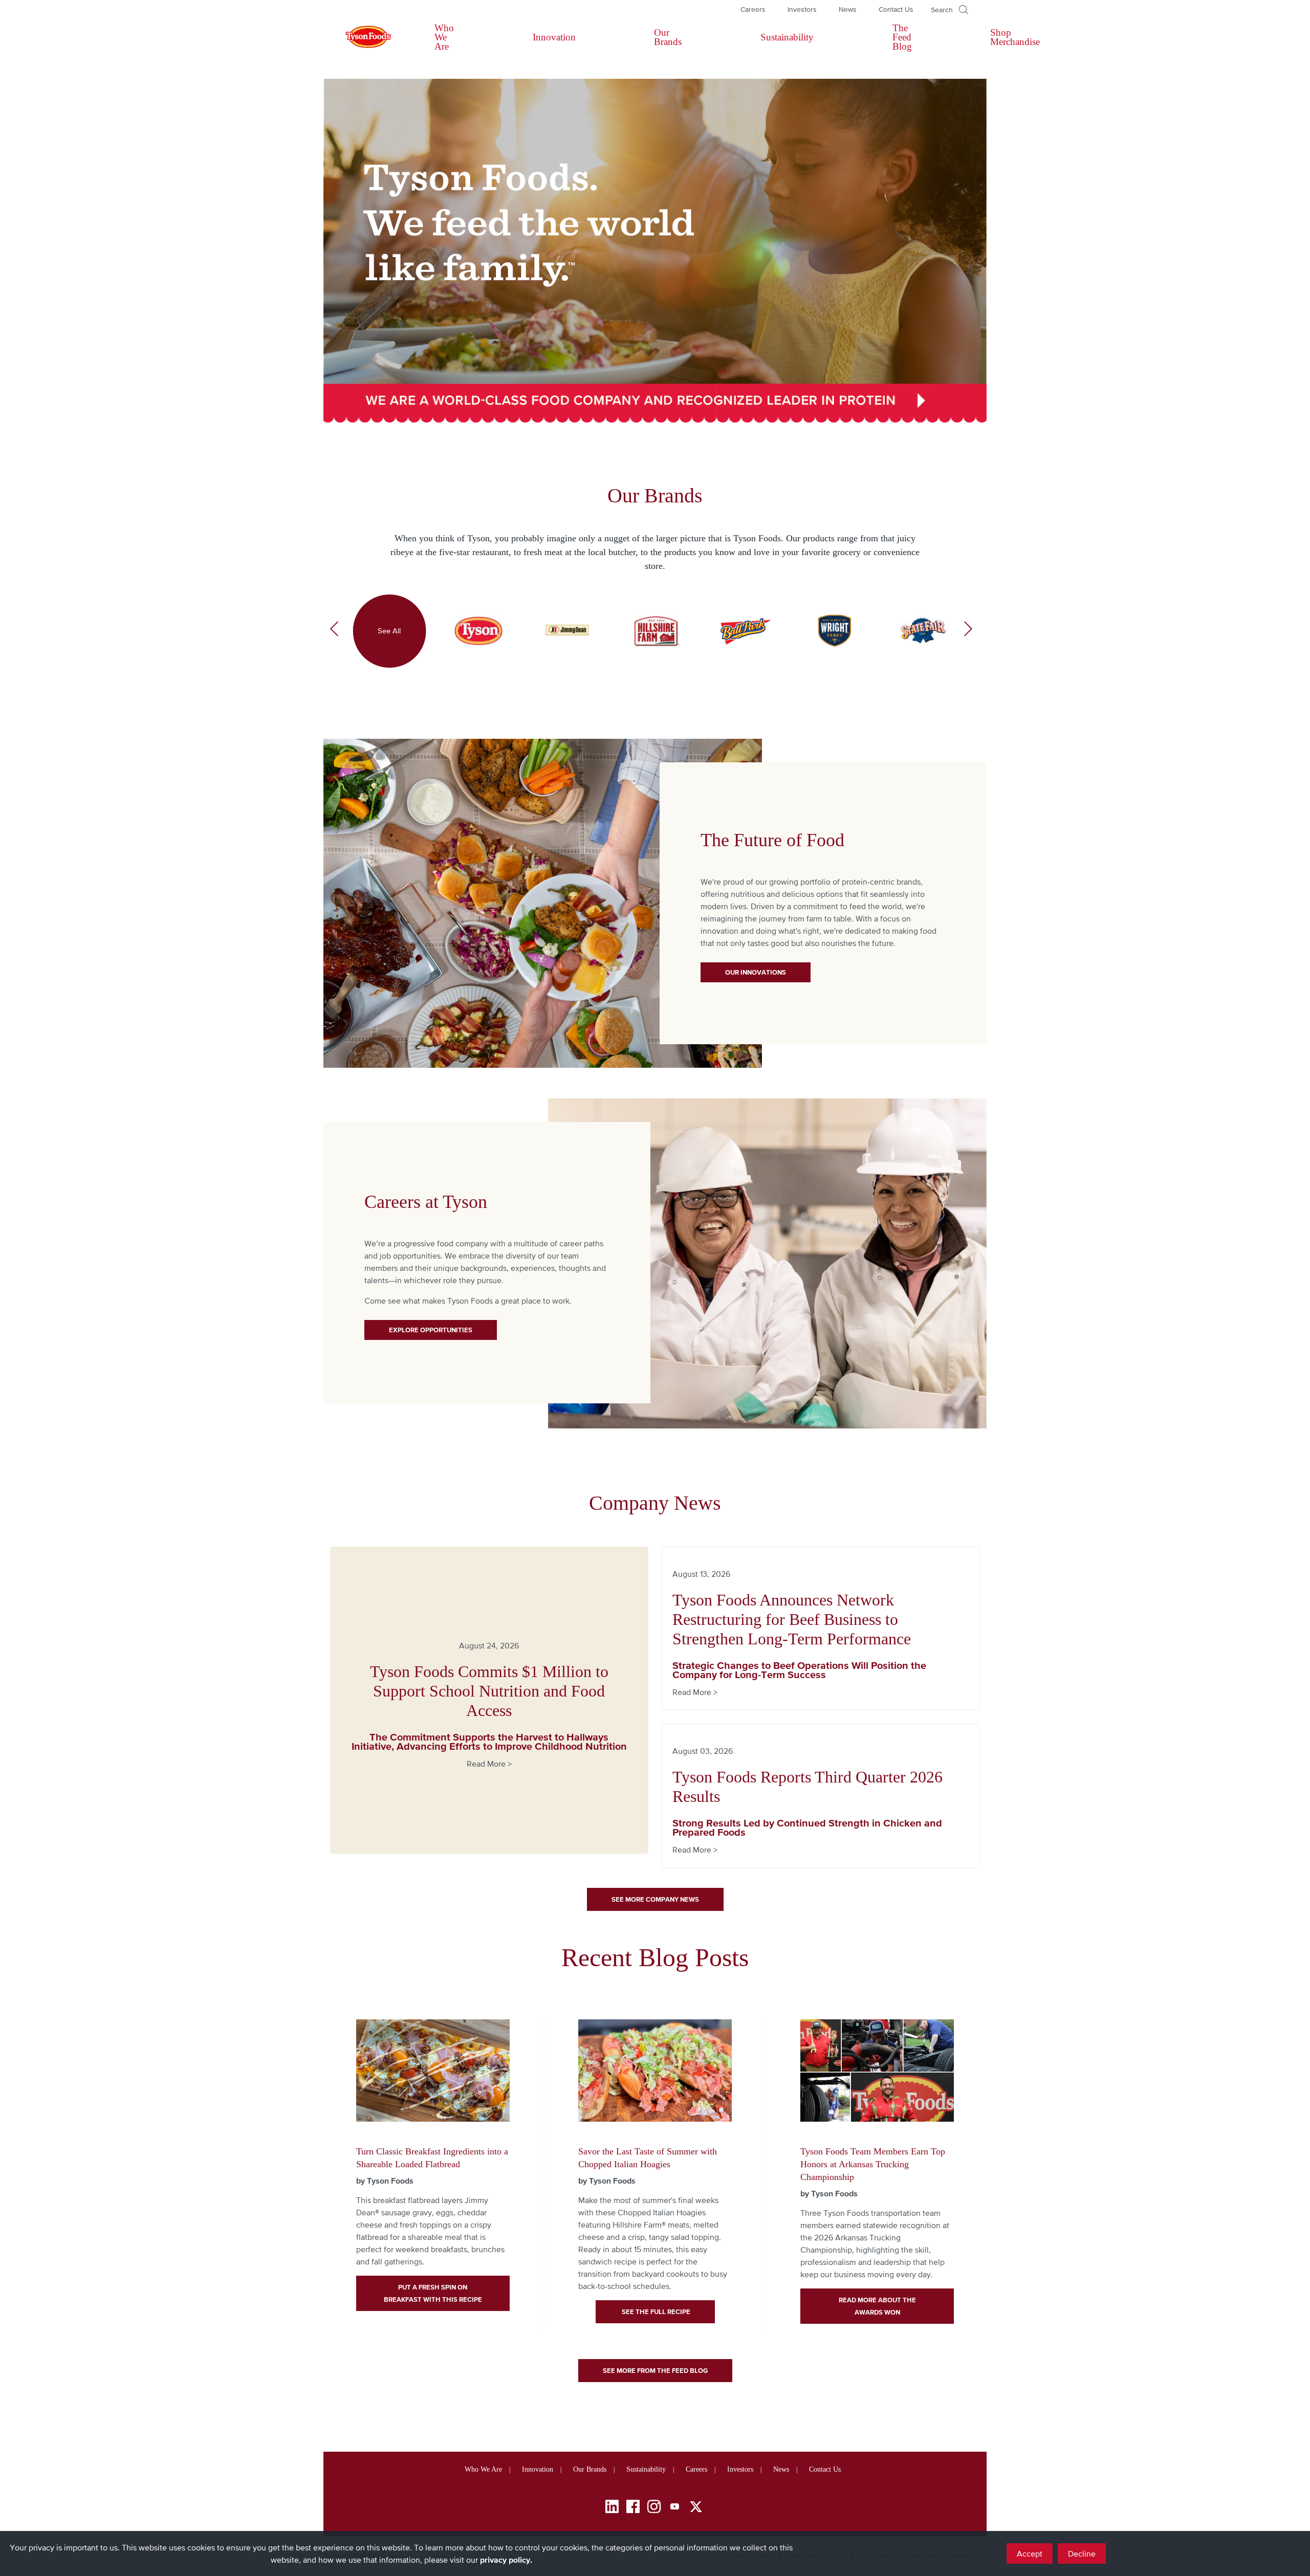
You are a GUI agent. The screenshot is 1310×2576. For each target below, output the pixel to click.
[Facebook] (633, 2508)
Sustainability (787, 37)
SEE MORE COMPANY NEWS (655, 1899)
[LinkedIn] (612, 2508)
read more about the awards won (877, 2306)
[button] (949, 10)
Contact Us (896, 9)
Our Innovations (756, 972)
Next (968, 631)
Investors (802, 9)
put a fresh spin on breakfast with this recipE (433, 2293)
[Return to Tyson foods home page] (359, 37)
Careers (753, 9)
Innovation (554, 37)
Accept (1030, 2553)
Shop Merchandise (1015, 37)
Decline (1082, 2553)
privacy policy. (506, 2560)
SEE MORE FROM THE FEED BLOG (655, 2371)
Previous (334, 631)
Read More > (489, 1764)
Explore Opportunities (431, 1330)
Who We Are (444, 37)
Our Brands (668, 37)
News (848, 9)
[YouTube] (675, 2508)
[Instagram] (654, 2508)
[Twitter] (696, 2507)
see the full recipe (655, 2312)
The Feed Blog (902, 37)
